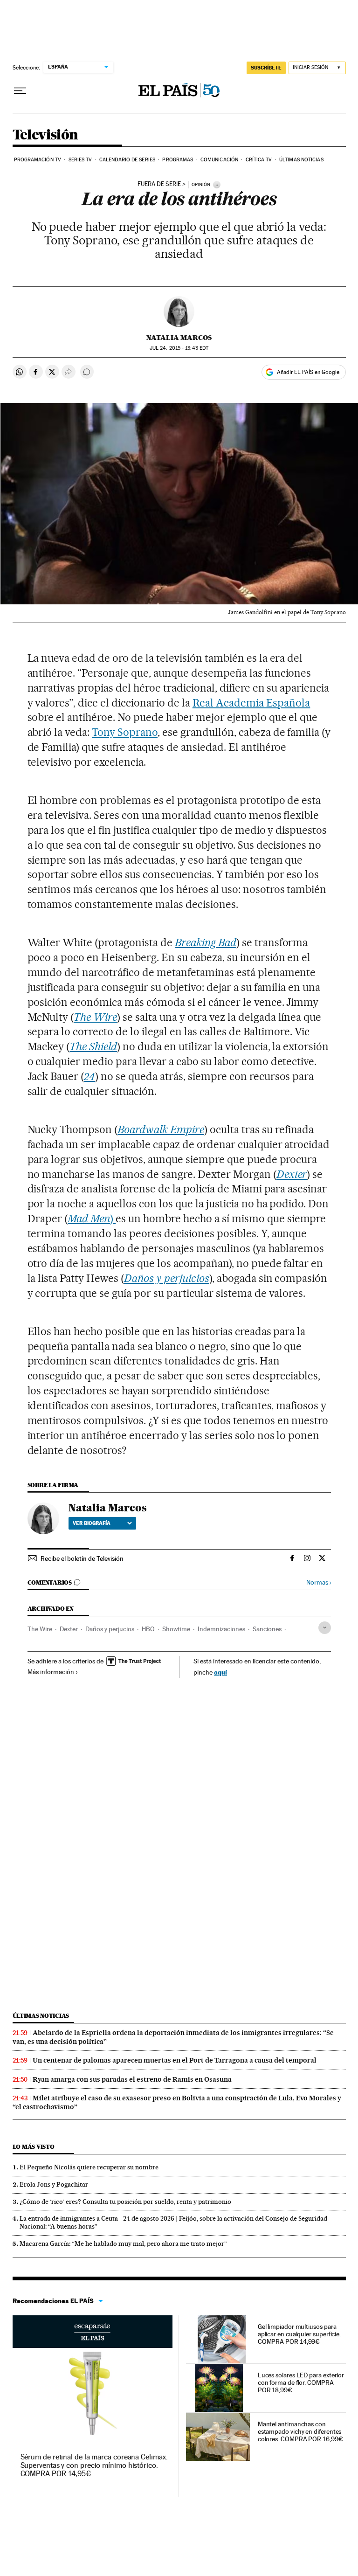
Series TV (80, 160)
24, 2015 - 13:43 (179, 348)
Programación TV (38, 160)
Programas (178, 160)
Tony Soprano (125, 732)
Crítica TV (259, 160)
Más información (51, 1672)
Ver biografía (92, 1523)
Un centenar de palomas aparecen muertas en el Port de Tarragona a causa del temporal (175, 2060)
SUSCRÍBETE (266, 68)
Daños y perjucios (110, 1629)
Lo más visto (34, 2147)
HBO (148, 1629)
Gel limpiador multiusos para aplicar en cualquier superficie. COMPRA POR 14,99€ (299, 2334)
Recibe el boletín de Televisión (82, 1558)
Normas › (319, 1582)
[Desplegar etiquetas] (325, 1628)
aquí (220, 1672)
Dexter (69, 1629)
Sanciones (267, 1629)
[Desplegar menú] (20, 91)
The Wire (40, 1629)
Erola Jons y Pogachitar (54, 2184)
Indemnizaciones (221, 1629)
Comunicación (219, 160)
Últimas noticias (301, 160)
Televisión (45, 135)
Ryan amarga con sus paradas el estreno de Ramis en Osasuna (132, 2079)
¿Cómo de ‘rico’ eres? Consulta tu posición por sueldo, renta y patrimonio (125, 2202)
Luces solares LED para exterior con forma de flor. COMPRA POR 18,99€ (301, 2382)
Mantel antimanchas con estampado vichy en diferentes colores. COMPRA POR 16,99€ (300, 2431)
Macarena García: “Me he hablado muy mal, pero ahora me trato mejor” (123, 2244)
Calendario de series (127, 160)
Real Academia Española (251, 703)
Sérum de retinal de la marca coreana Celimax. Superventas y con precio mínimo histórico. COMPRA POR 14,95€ (94, 2465)
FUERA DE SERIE (159, 184)
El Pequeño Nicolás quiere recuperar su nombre (89, 2167)
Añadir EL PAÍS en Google (308, 372)
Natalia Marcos (179, 338)
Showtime (176, 1629)
